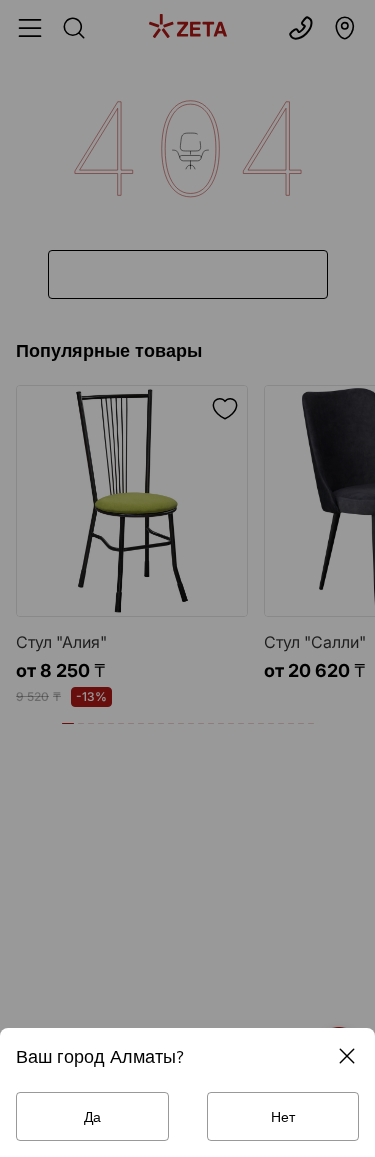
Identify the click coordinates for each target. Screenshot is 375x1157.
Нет (283, 1116)
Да (92, 1116)
